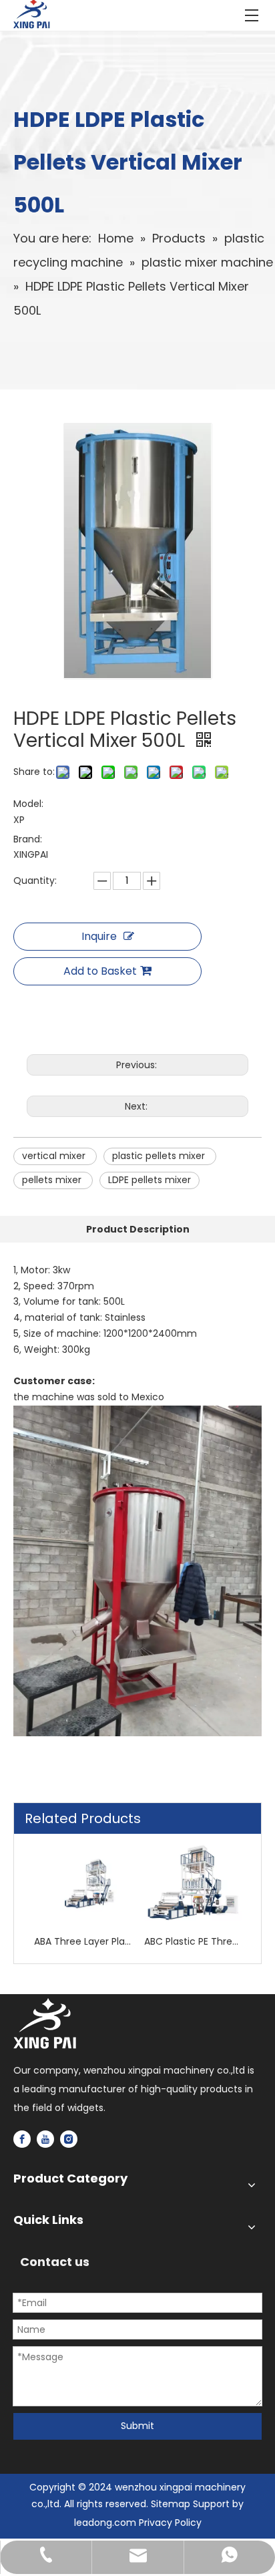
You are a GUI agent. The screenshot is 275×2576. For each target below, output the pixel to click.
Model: (28, 804)
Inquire (99, 936)
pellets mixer (53, 1180)
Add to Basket (100, 971)
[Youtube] (45, 2139)
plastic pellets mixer (160, 1156)
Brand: (28, 839)
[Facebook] (22, 2139)
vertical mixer (55, 1156)
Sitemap (171, 2504)
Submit (137, 2426)
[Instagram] (69, 2139)
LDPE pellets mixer (150, 1180)
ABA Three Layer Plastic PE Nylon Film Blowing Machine (82, 1941)
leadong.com (105, 2523)
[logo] (45, 2024)
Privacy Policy (170, 2523)
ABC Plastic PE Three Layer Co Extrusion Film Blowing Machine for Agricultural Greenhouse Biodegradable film (193, 1941)
